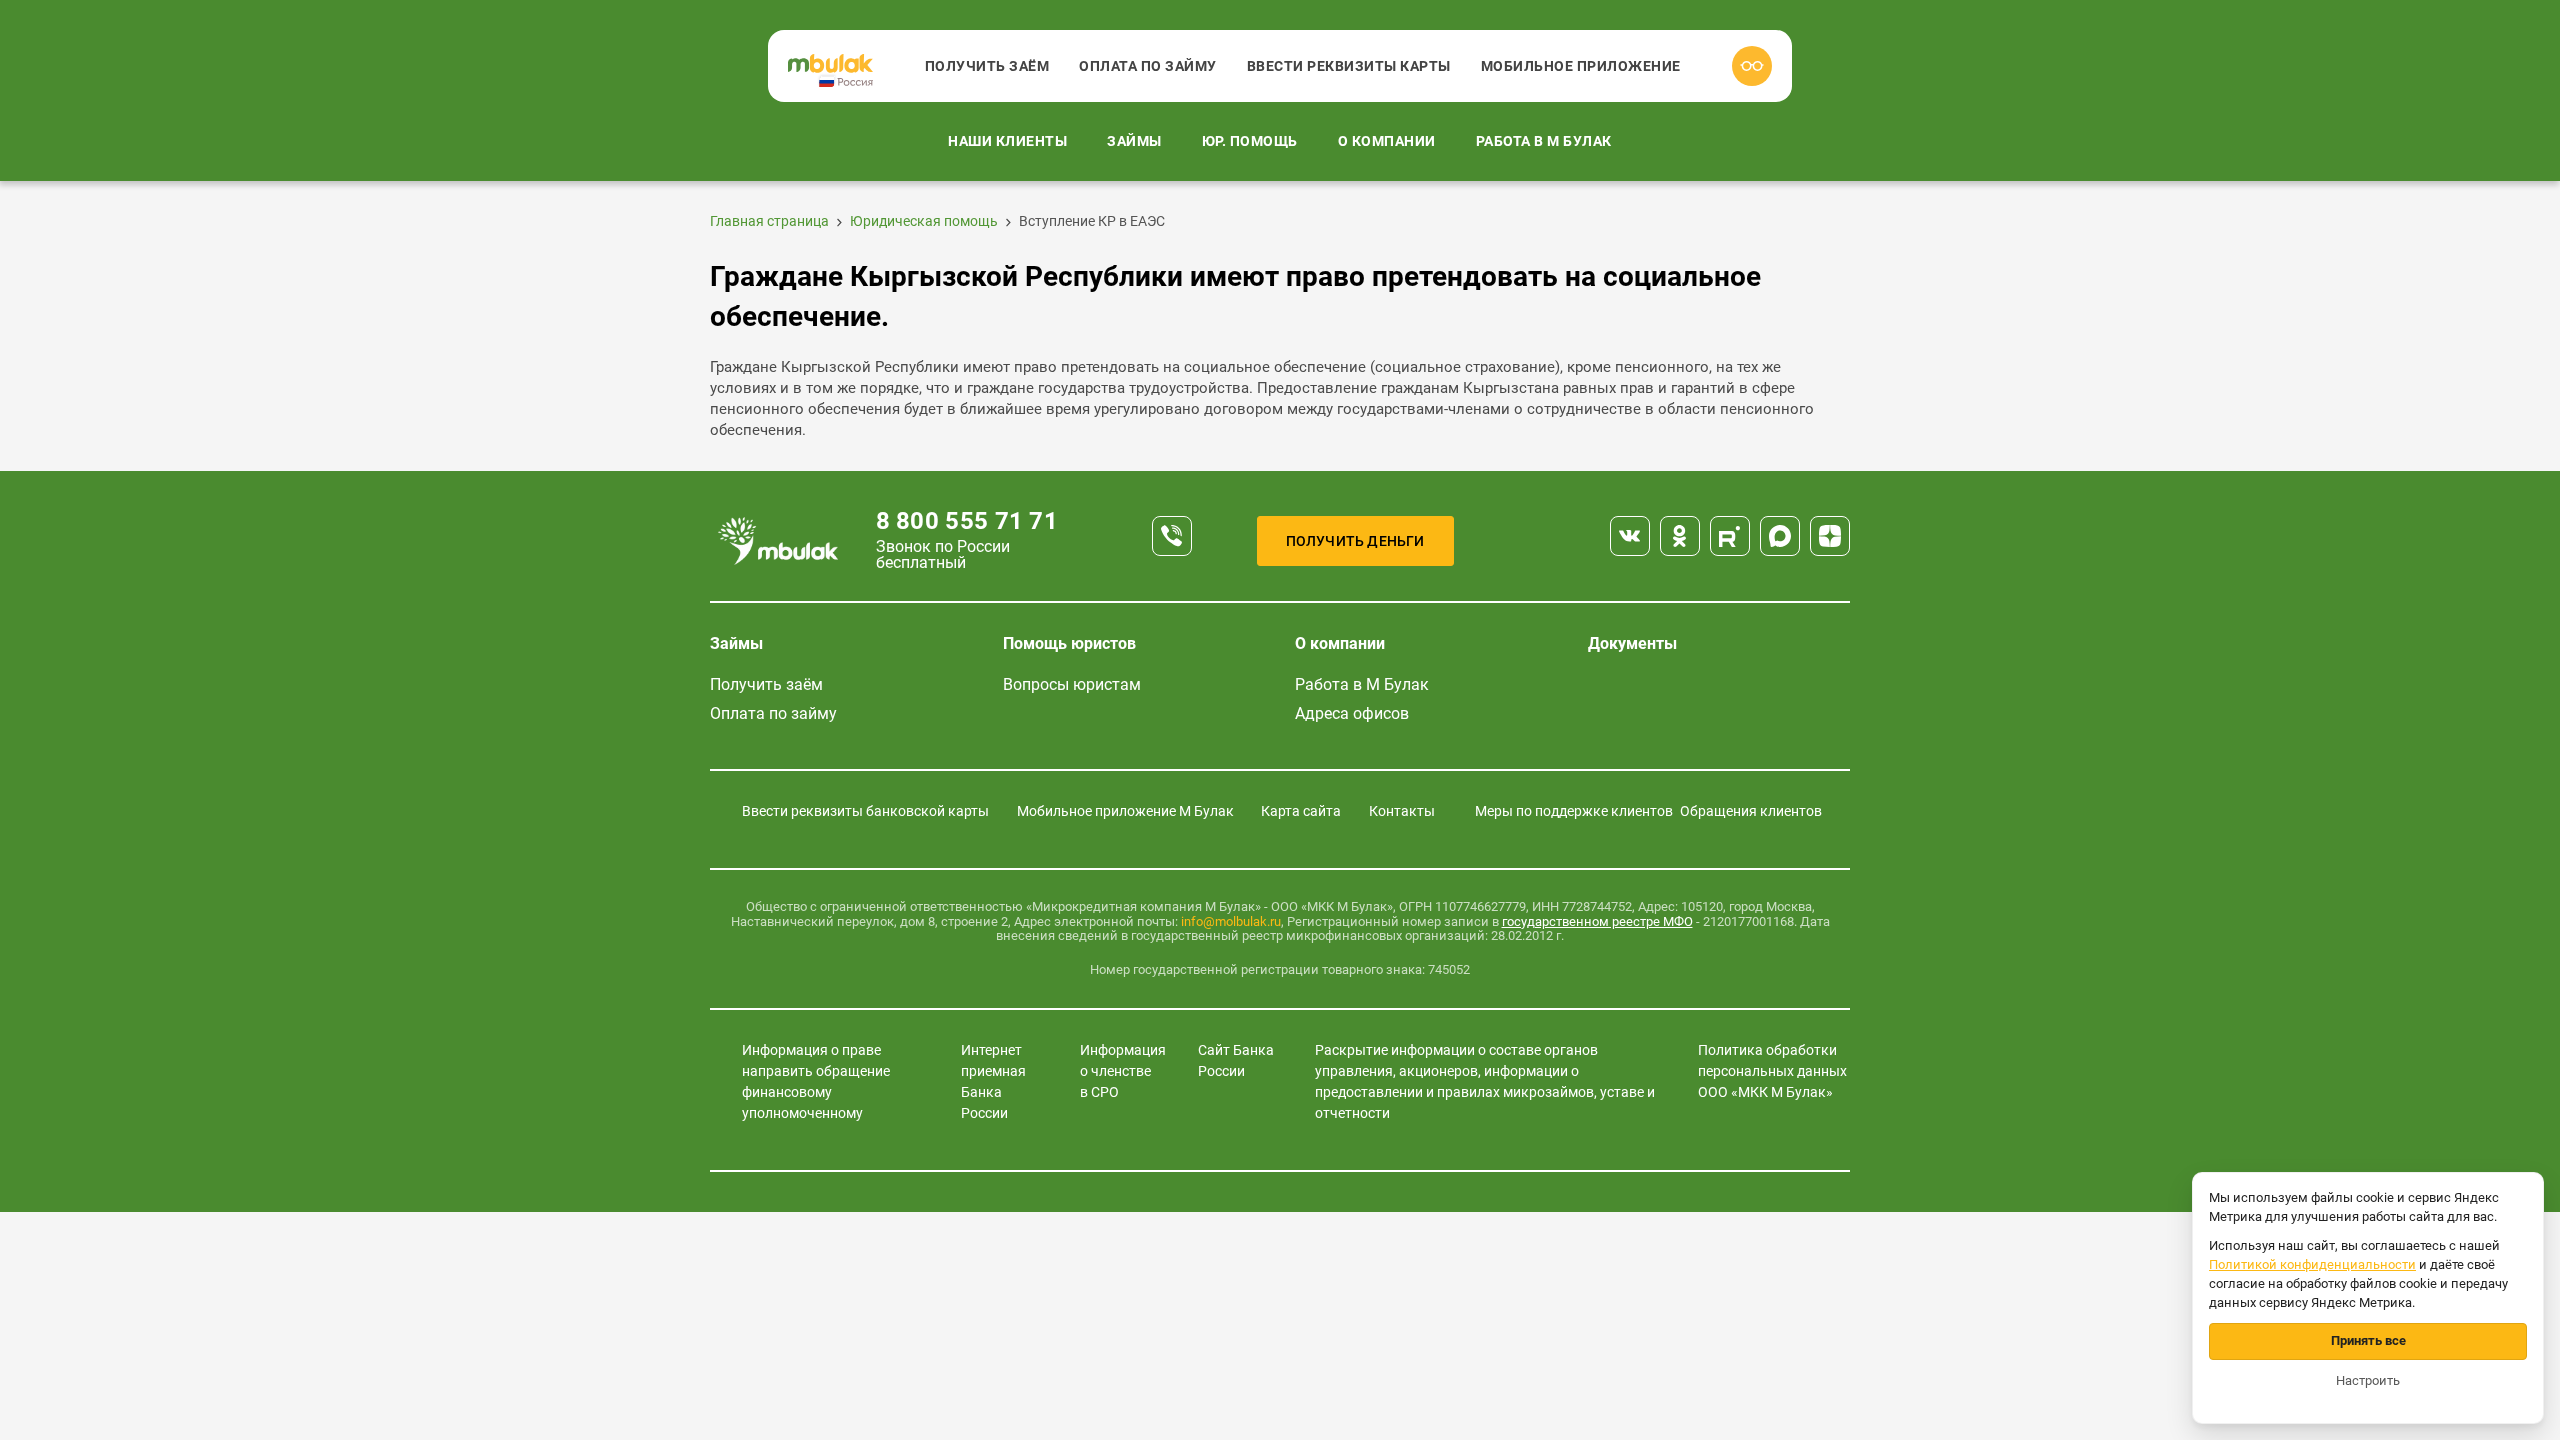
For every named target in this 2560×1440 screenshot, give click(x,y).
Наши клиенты (1007, 141)
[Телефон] (1172, 536)
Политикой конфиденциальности (2312, 1264)
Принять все (2368, 1340)
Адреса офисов (1352, 713)
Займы (1134, 141)
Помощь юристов (1069, 643)
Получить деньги (1355, 541)
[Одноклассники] (1680, 536)
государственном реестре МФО (1597, 921)
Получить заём (987, 66)
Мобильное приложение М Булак (1125, 811)
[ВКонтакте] (1630, 536)
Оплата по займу (1148, 66)
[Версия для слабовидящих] (1752, 66)
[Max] (1780, 536)
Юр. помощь (1250, 141)
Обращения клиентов (1751, 811)
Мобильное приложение (1581, 66)
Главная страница (769, 221)
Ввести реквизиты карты (1349, 66)
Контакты (1402, 811)
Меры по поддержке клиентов (1574, 811)
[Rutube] (1730, 536)
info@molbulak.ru (1231, 921)
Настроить (2368, 1380)
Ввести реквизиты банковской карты (865, 811)
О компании (1387, 141)
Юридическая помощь (924, 221)
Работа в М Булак (1544, 141)
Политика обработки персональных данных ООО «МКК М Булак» (1772, 1071)
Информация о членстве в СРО (1123, 1071)
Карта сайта (1301, 811)
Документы (1632, 643)
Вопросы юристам (1072, 684)
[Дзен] (1830, 536)
